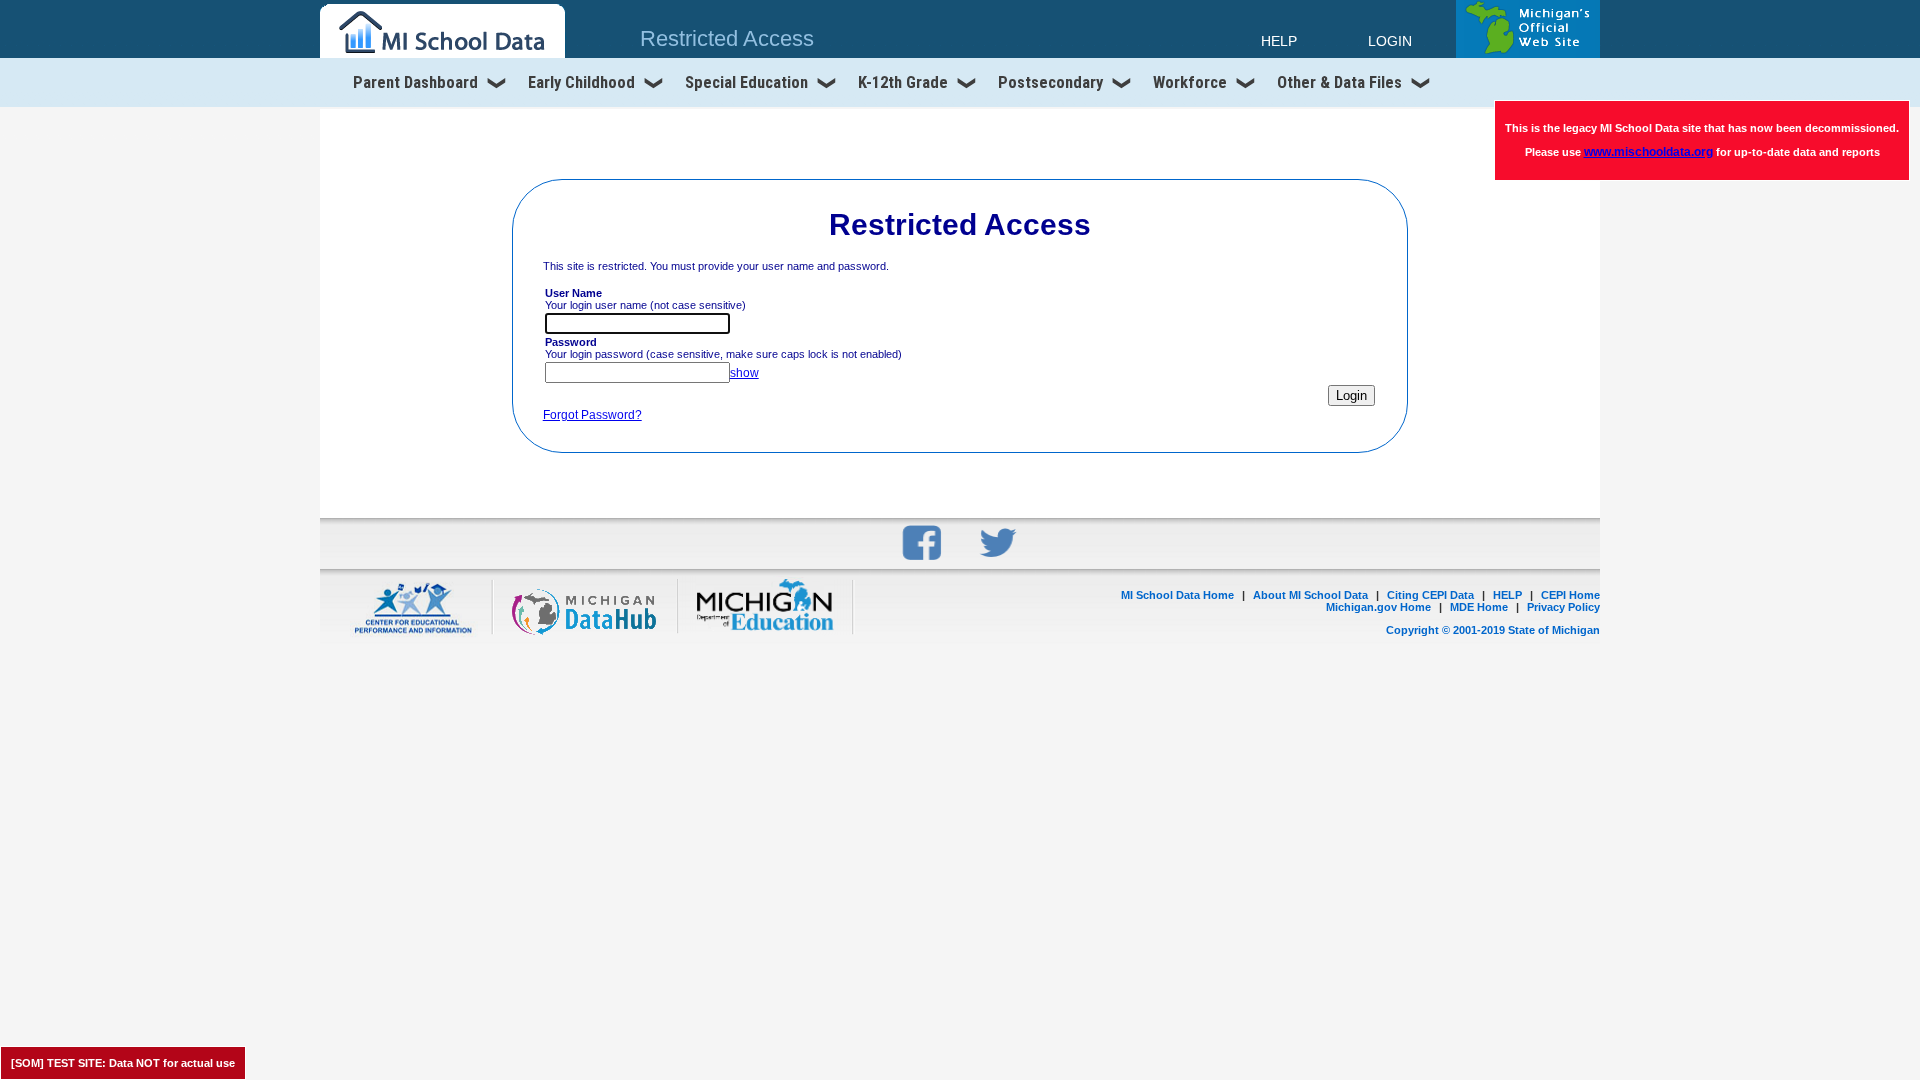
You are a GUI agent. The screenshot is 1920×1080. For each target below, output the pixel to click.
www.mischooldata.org (1648, 152)
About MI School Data (1310, 595)
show (744, 373)
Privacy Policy (1563, 607)
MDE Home (1479, 607)
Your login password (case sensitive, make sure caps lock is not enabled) (723, 348)
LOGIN (1390, 41)
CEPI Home (1570, 595)
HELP (1507, 595)
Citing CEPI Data (1430, 595)
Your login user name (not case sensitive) (645, 299)
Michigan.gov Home (1378, 607)
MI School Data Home (1177, 595)
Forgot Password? (592, 415)
